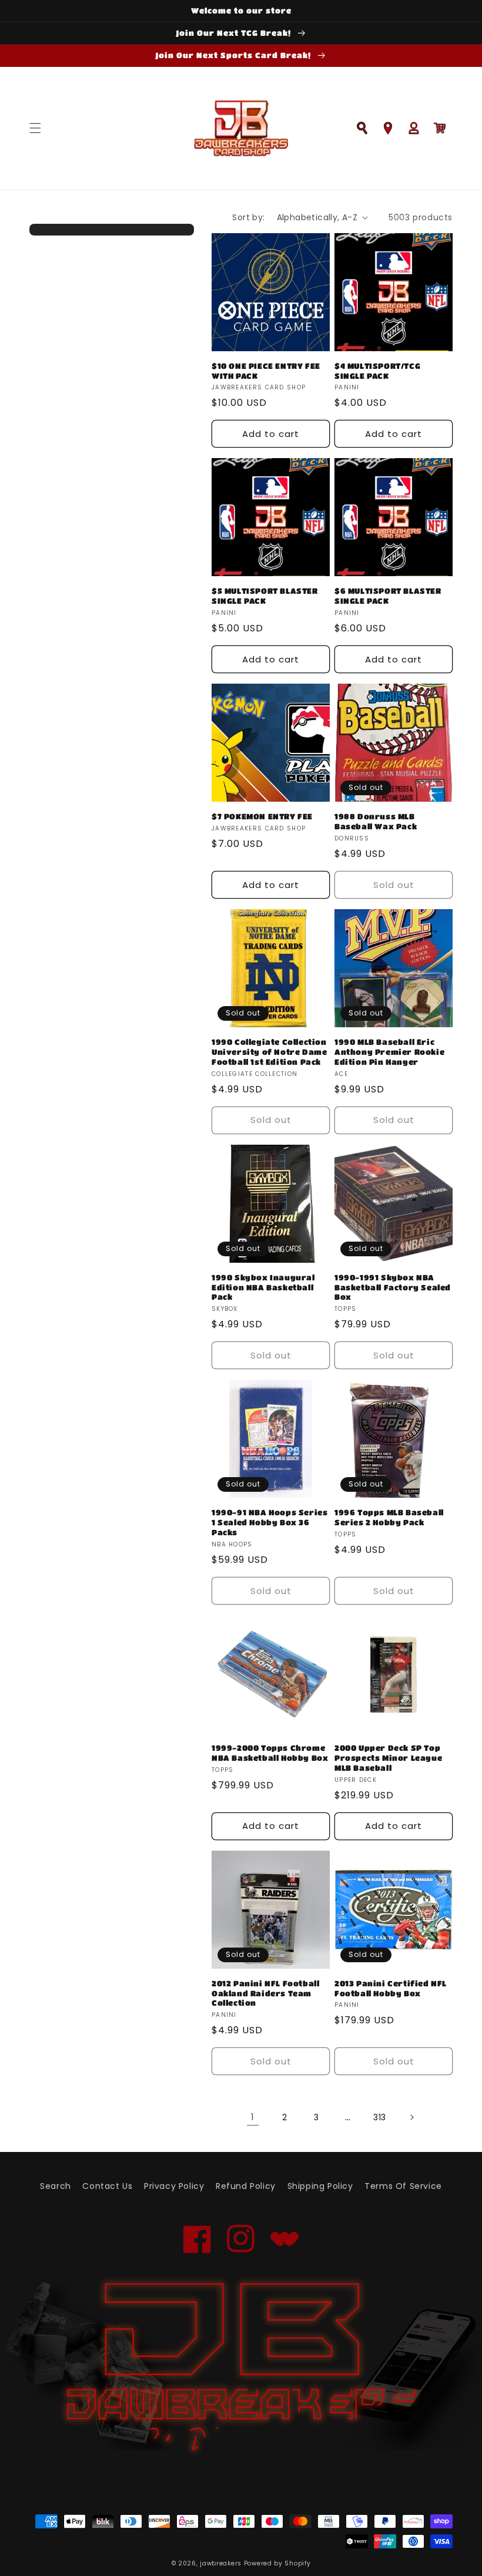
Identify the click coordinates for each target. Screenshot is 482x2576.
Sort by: (248, 217)
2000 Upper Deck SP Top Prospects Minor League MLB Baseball (388, 1758)
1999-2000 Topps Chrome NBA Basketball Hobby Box (270, 1753)
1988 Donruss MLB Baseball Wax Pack (376, 821)
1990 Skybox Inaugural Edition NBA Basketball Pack (263, 1287)
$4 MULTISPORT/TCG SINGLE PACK (377, 371)
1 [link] (253, 2117)
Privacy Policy (174, 2186)
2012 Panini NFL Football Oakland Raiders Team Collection (265, 1993)
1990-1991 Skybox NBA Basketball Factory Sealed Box (393, 1287)
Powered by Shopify (277, 2563)
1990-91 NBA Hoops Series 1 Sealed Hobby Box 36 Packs (270, 1522)
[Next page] (411, 2117)
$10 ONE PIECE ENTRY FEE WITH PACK (266, 371)
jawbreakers (221, 2563)
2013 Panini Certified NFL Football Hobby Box (391, 1988)
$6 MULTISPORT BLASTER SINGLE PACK (388, 596)
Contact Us (107, 2186)
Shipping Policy (320, 2186)
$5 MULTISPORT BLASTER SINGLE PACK (265, 596)
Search (56, 2186)
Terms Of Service (403, 2186)
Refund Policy (246, 2186)
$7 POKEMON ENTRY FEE (262, 816)
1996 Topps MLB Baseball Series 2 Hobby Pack (389, 1517)
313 (380, 2117)
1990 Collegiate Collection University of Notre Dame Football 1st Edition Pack (269, 1052)
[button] (35, 128)
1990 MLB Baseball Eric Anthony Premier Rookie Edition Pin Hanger (389, 1052)
